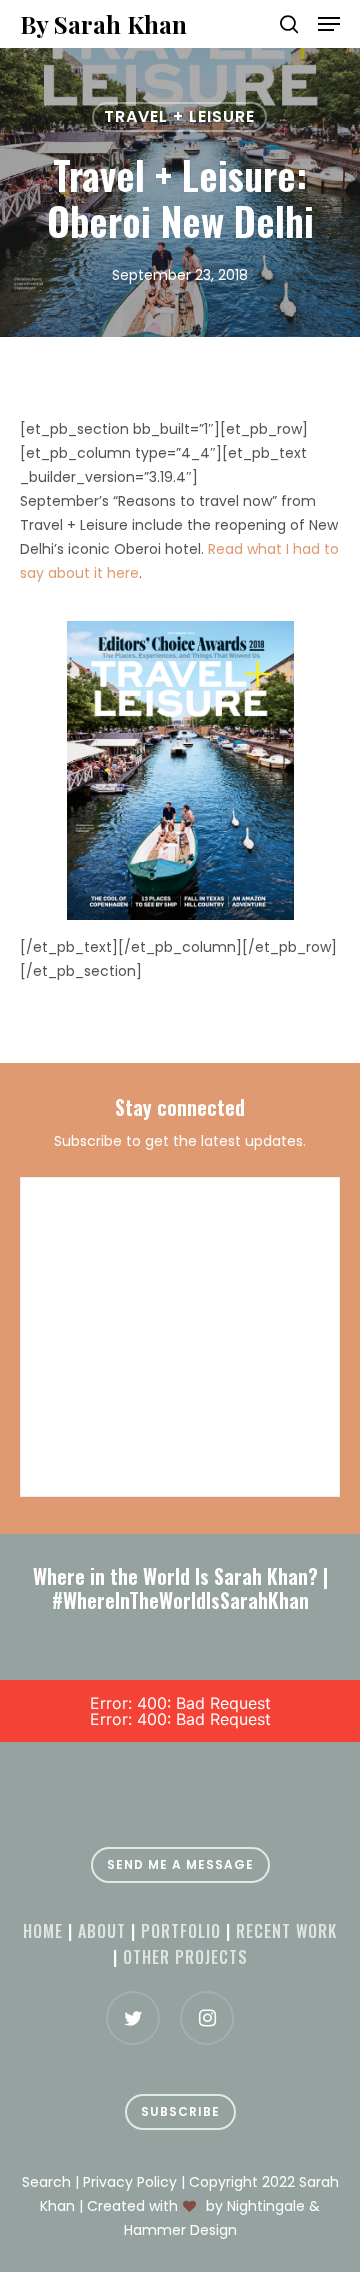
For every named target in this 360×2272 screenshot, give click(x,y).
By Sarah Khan (103, 24)
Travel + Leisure (179, 116)
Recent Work (286, 1931)
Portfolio (181, 1931)
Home (43, 1931)
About (102, 1931)
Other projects (185, 1957)
